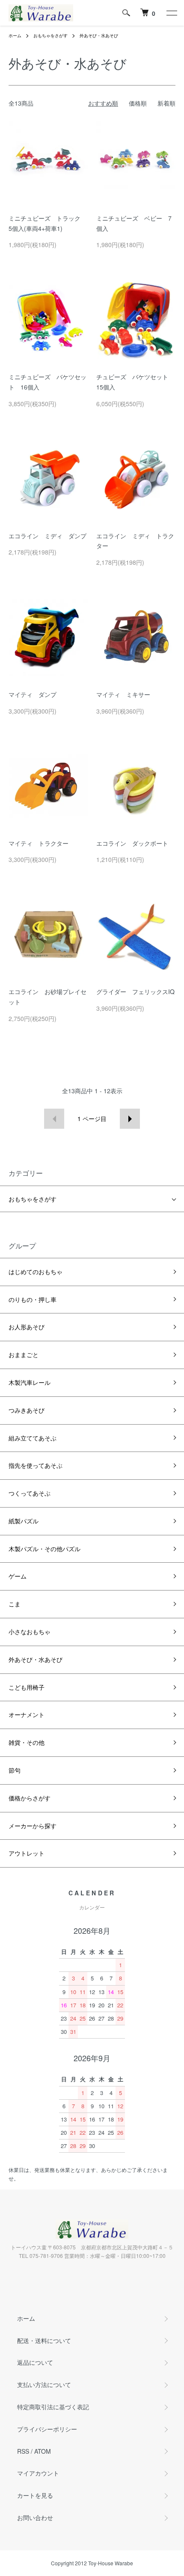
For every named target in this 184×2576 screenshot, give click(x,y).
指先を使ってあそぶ (36, 1465)
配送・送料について (44, 2340)
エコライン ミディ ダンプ (47, 536)
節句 (15, 1770)
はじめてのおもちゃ (36, 1272)
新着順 (166, 103)
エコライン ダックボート (132, 843)
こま (15, 1604)
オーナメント (27, 1714)
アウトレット (27, 1853)
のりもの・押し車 (33, 1299)
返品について (35, 2362)
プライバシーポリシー (47, 2429)
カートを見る (35, 2495)
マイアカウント (38, 2473)
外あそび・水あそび (99, 35)
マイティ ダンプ (33, 694)
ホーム (15, 35)
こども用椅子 (27, 1687)
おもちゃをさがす (50, 35)
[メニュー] (171, 13)
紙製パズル (24, 1521)
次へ (130, 1119)
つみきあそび (27, 1410)
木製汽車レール (30, 1382)
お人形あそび (27, 1327)
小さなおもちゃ (30, 1632)
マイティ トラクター (39, 843)
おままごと (24, 1354)
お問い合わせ (35, 2517)
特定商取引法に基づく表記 (53, 2407)
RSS (23, 2451)
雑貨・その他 (27, 1742)
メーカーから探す (33, 1826)
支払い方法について (44, 2384)
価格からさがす (30, 1798)
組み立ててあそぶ (33, 1438)
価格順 (138, 103)
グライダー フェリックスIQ (135, 991)
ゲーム (18, 1576)
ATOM (43, 2451)
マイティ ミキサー (123, 694)
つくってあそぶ (30, 1493)
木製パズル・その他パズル (45, 1549)
